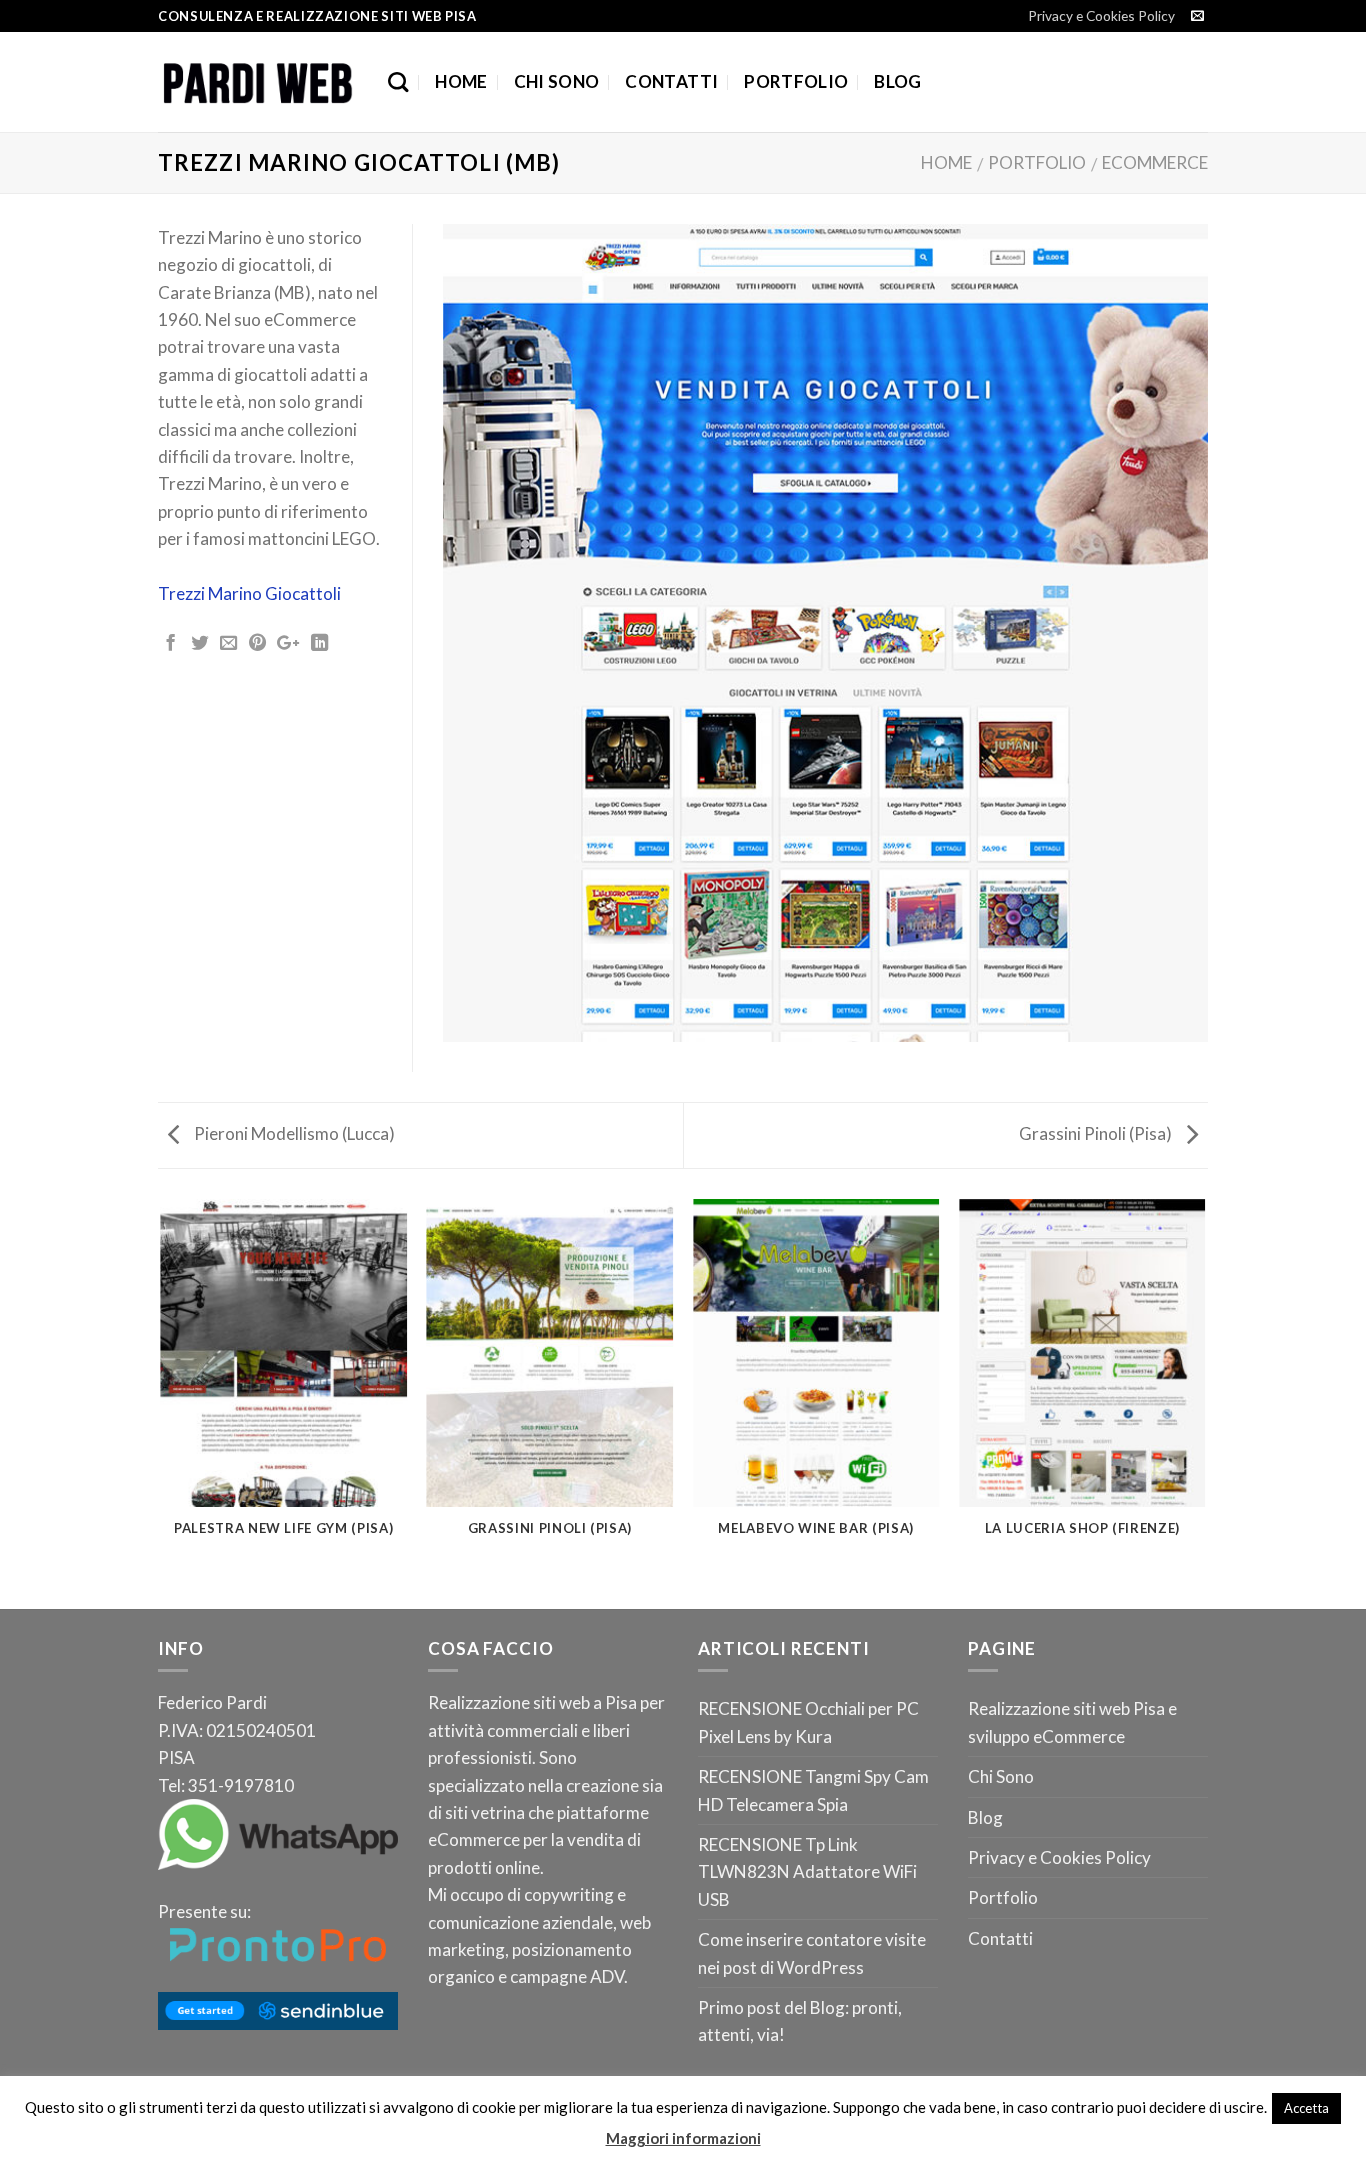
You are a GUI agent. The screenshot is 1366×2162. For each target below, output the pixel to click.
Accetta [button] (1306, 2108)
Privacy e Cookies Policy (1101, 15)
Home (461, 81)
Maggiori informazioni (683, 2138)
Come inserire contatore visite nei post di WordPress (812, 1953)
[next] (1205, 1402)
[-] (258, 82)
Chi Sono (557, 81)
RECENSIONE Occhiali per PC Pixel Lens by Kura (808, 1722)
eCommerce (1155, 162)
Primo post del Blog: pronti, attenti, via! (800, 2021)
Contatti (671, 81)
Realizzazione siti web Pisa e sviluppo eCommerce (1072, 1722)
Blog (897, 81)
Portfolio (796, 81)
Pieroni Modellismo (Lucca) (293, 1133)
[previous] (162, 1402)
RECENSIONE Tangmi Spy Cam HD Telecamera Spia (813, 1790)
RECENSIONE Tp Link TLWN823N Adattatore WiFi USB (807, 1872)
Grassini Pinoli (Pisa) (1097, 1133)
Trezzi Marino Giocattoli (249, 593)
